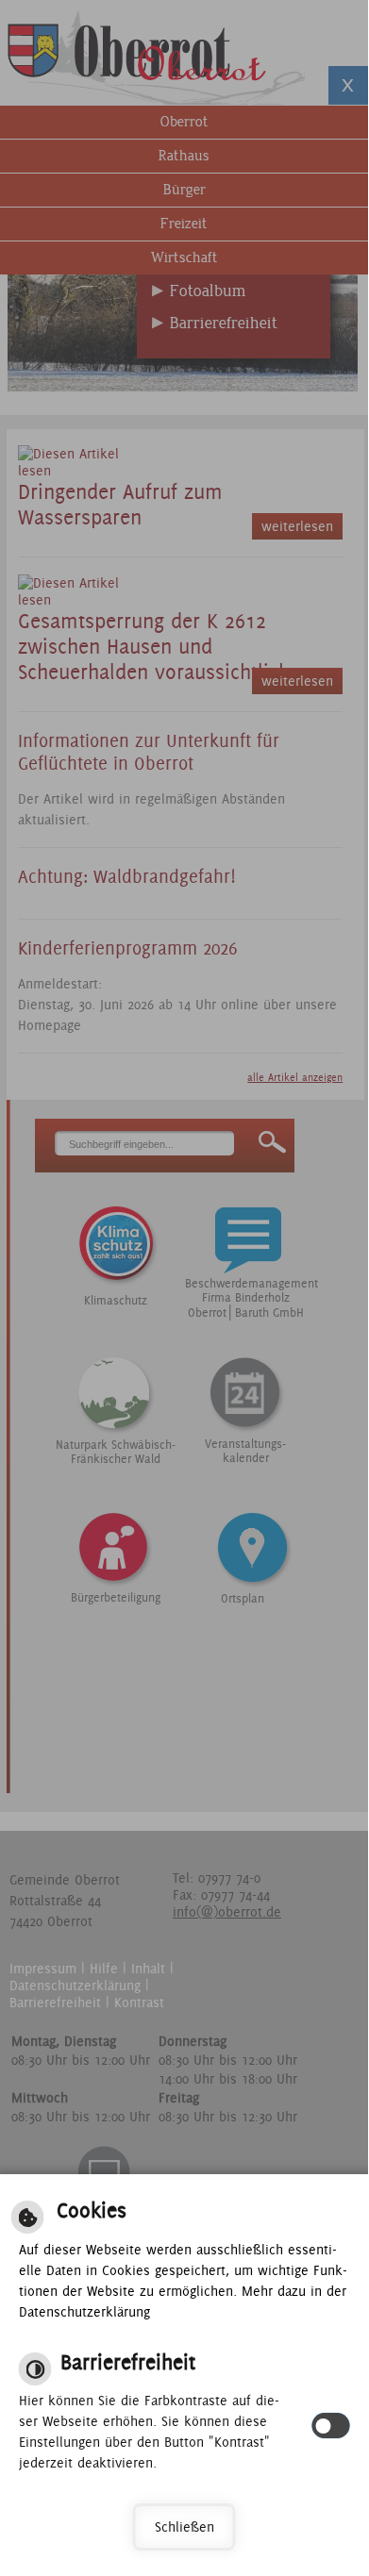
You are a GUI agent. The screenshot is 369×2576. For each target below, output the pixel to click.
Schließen (184, 2527)
